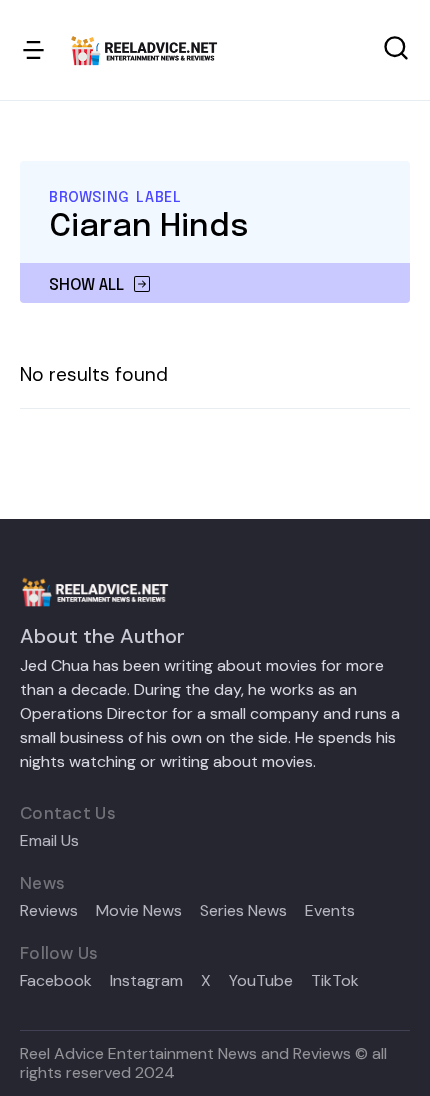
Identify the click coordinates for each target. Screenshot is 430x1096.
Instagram (146, 981)
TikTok (335, 981)
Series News (243, 911)
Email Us (49, 841)
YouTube (261, 981)
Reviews (49, 911)
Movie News (139, 911)
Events (330, 911)
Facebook (56, 981)
